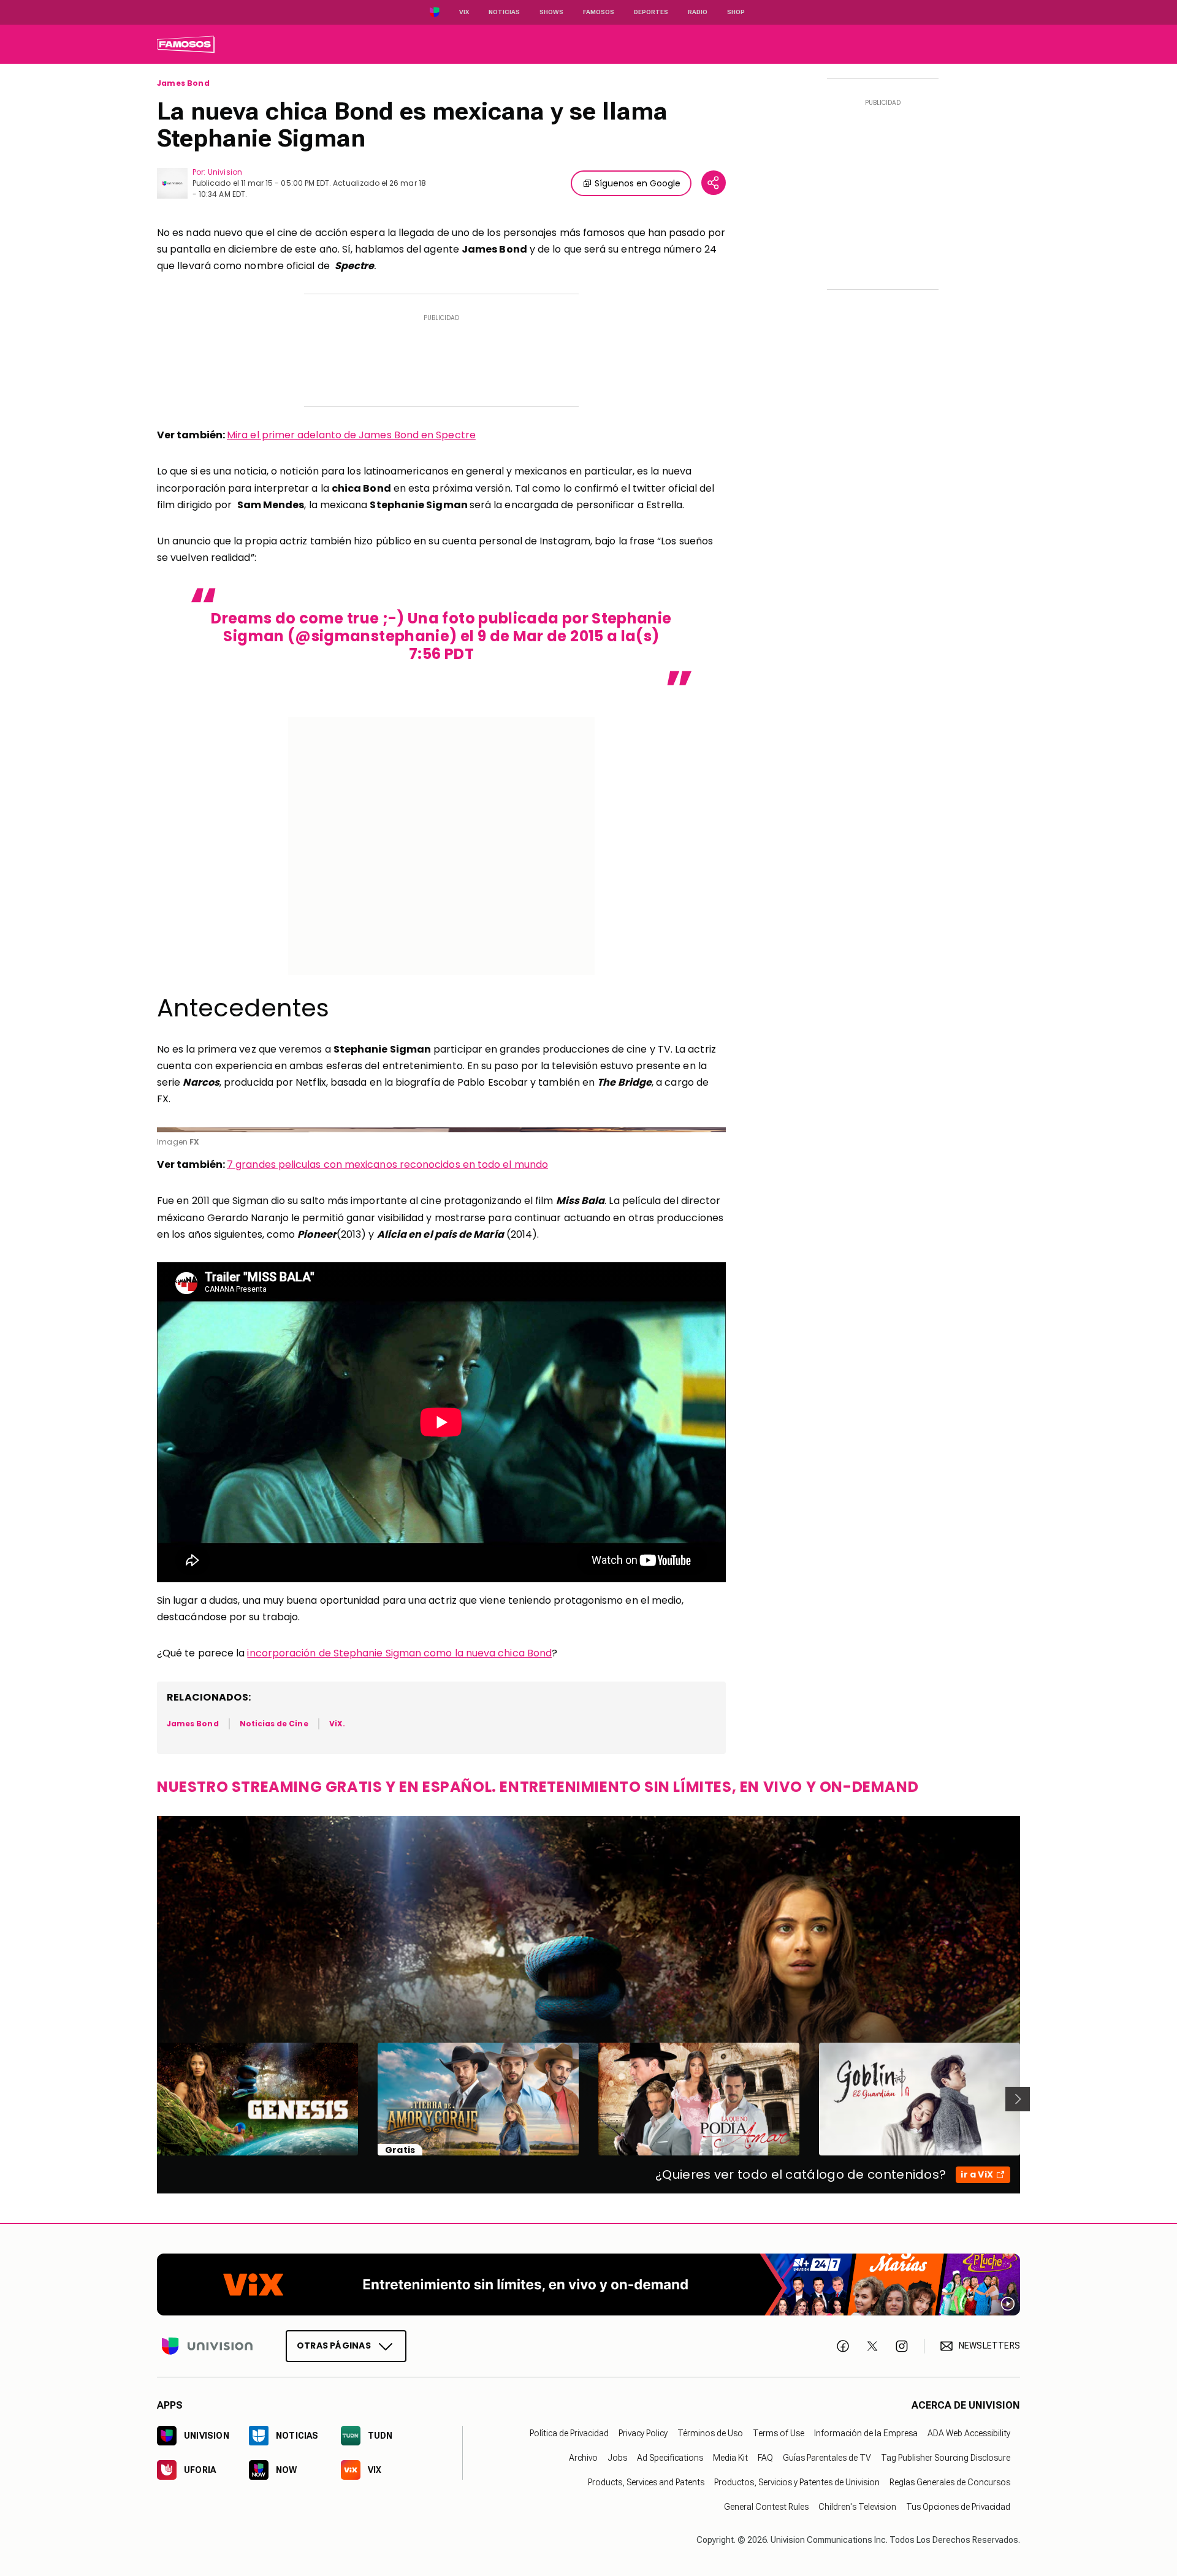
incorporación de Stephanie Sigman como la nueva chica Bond (399, 1653)
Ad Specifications (670, 2458)
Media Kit (730, 2458)
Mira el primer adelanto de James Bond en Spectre (351, 435)
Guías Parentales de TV (827, 2458)
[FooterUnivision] (207, 2346)
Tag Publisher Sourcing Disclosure (946, 2458)
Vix (464, 12)
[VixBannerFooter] (588, 2284)
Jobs (617, 2458)
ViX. (337, 1724)
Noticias (504, 12)
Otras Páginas (334, 2345)
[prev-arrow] (149, 2099)
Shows (551, 12)
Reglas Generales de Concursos (950, 2482)
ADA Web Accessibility (969, 2433)
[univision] (186, 44)
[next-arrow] (1018, 2099)
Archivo (583, 2458)
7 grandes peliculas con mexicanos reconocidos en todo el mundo (387, 1164)
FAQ (765, 2458)
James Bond (183, 83)
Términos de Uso (710, 2433)
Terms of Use (779, 2433)
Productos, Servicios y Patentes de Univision (797, 2482)
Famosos (599, 12)
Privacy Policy (643, 2433)
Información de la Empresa (866, 2433)
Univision (225, 172)
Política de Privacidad (569, 2433)
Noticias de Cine (274, 1724)
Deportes (651, 12)
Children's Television (857, 2507)
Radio (698, 12)
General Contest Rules (766, 2507)
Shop (736, 12)
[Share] (714, 183)
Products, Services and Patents (646, 2482)
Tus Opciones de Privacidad (958, 2507)
